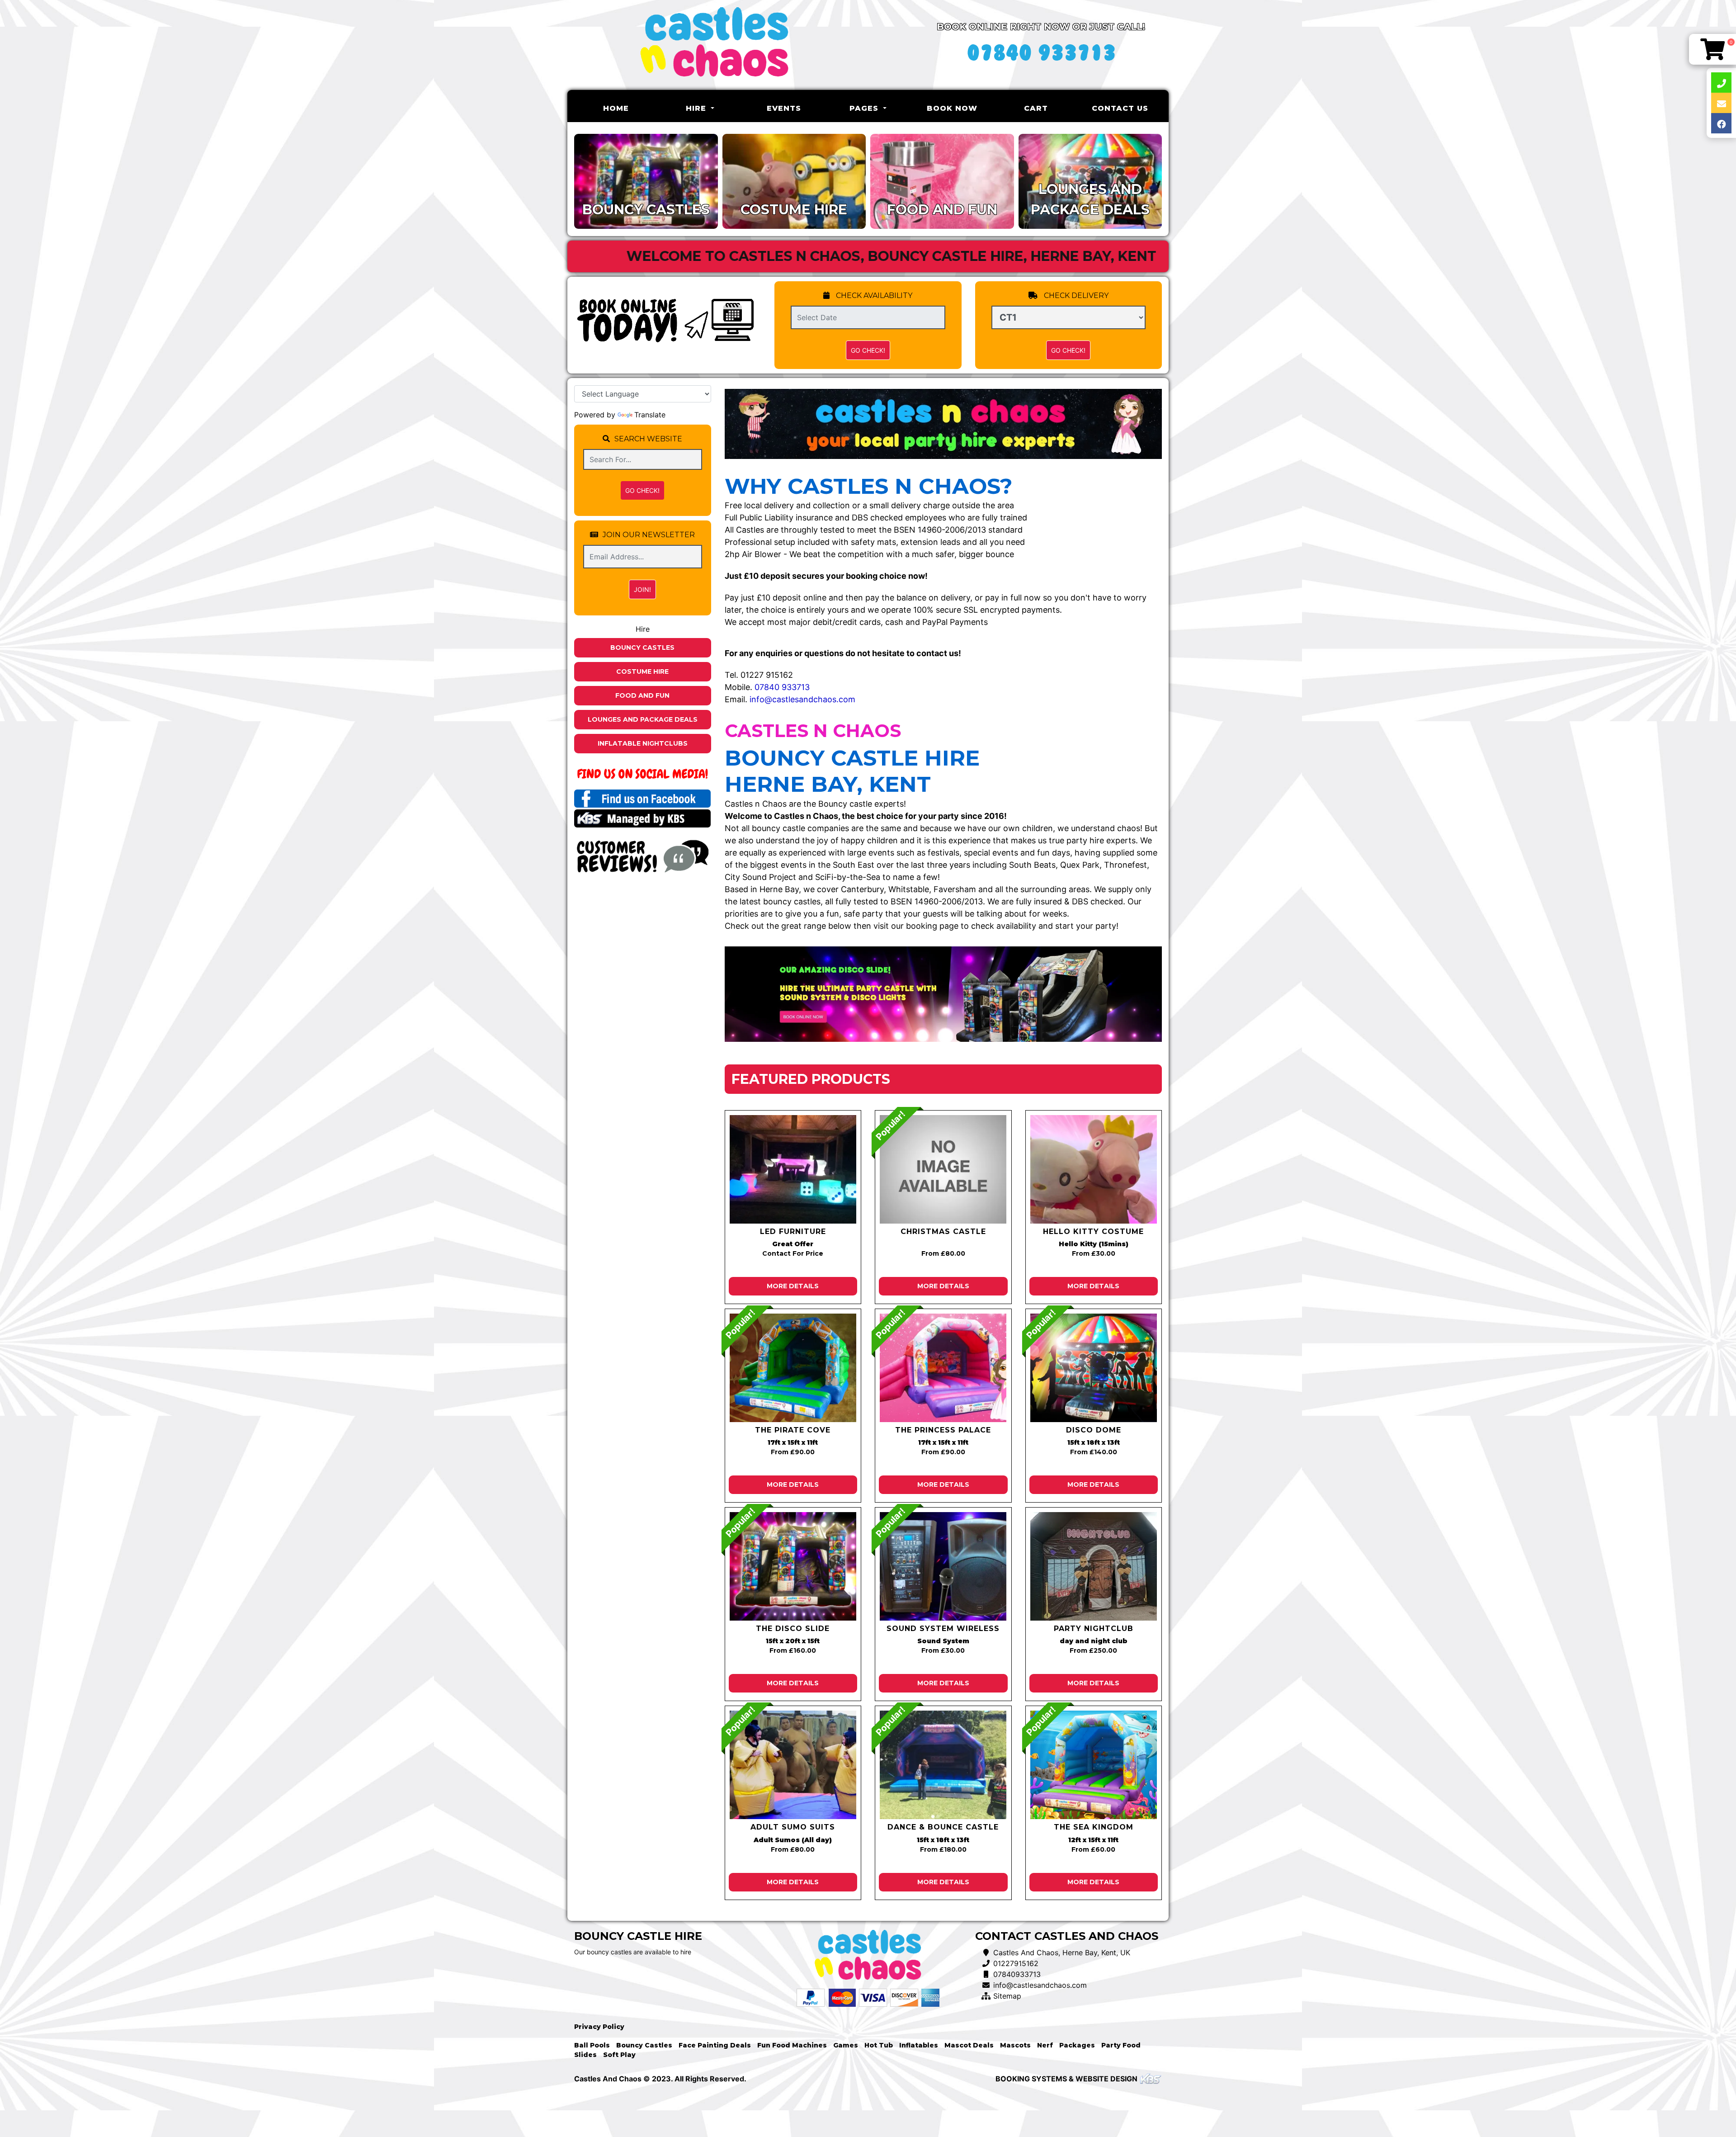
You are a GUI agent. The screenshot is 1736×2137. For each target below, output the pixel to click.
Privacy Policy (599, 2027)
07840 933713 (782, 687)
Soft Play (619, 2055)
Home (630, 108)
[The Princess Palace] (943, 1368)
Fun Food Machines (792, 2045)
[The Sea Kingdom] (1094, 1765)
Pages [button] (865, 108)
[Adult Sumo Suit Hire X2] (793, 1765)
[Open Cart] (1712, 49)
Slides (585, 2055)
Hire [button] (697, 108)
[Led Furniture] (793, 1169)
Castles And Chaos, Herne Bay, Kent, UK (1062, 1953)
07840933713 (1017, 1974)
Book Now (952, 108)
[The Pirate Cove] (793, 1368)
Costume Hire (642, 671)
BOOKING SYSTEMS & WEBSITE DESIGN (1066, 2079)
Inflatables (919, 2045)
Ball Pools (592, 2045)
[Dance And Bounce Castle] (943, 1765)
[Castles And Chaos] (714, 45)
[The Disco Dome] (1094, 1368)
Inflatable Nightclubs (643, 743)
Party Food (1121, 2045)
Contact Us (1120, 108)
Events (784, 108)
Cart (1036, 108)
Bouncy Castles (642, 648)
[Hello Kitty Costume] (1094, 1169)
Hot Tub (879, 2045)
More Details (793, 1286)
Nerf (1045, 2045)
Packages (1077, 2045)
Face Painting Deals (715, 2045)
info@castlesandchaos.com (802, 699)
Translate (650, 415)
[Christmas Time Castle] (943, 1169)
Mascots (1015, 2045)
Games (846, 2045)
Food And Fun (642, 695)
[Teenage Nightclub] (1094, 1566)
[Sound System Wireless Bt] (943, 1566)
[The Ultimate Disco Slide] (793, 1566)
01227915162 (1016, 1963)
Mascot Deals (969, 2045)
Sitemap (1007, 1996)
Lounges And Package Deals (643, 719)
